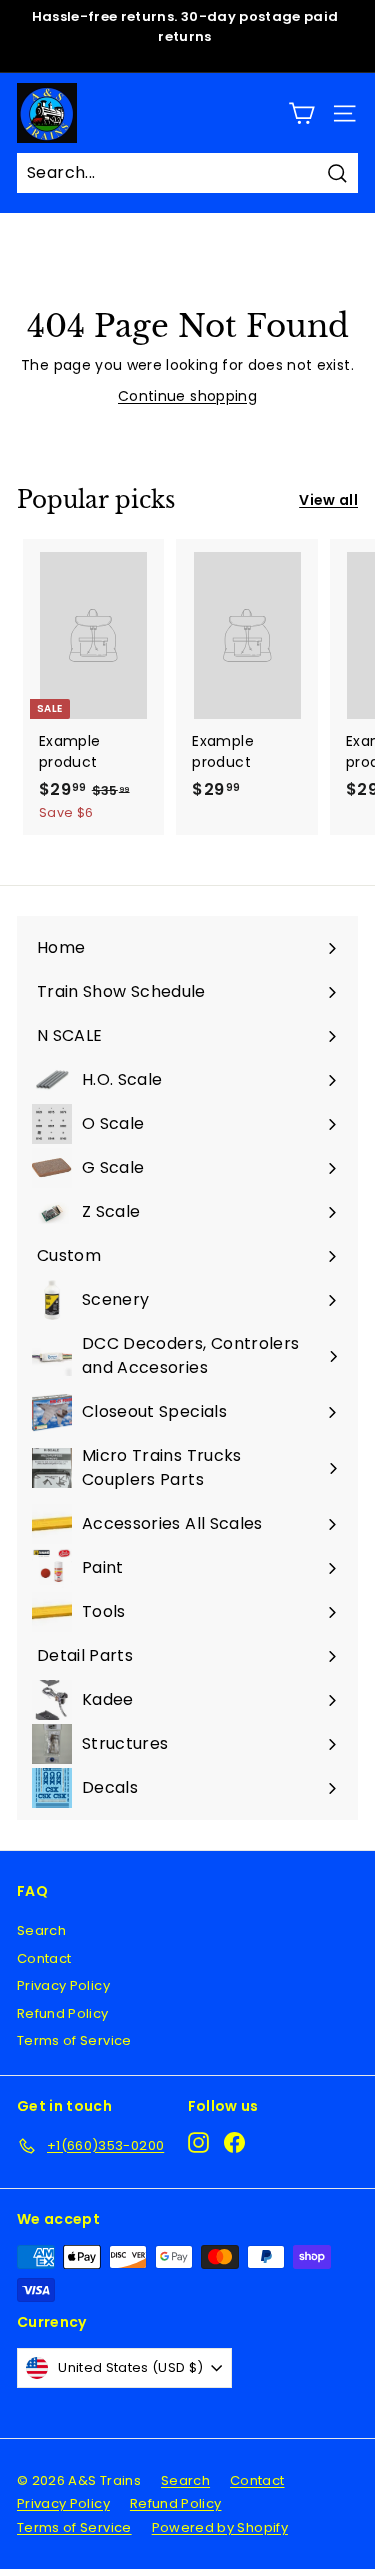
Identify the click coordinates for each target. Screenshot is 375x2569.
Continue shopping (187, 396)
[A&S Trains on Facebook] (234, 2142)
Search (41, 1930)
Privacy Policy (63, 1985)
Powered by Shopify (220, 2527)
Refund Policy (63, 2013)
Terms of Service (74, 2040)
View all (328, 500)
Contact (44, 1958)
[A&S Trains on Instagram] (198, 2142)
